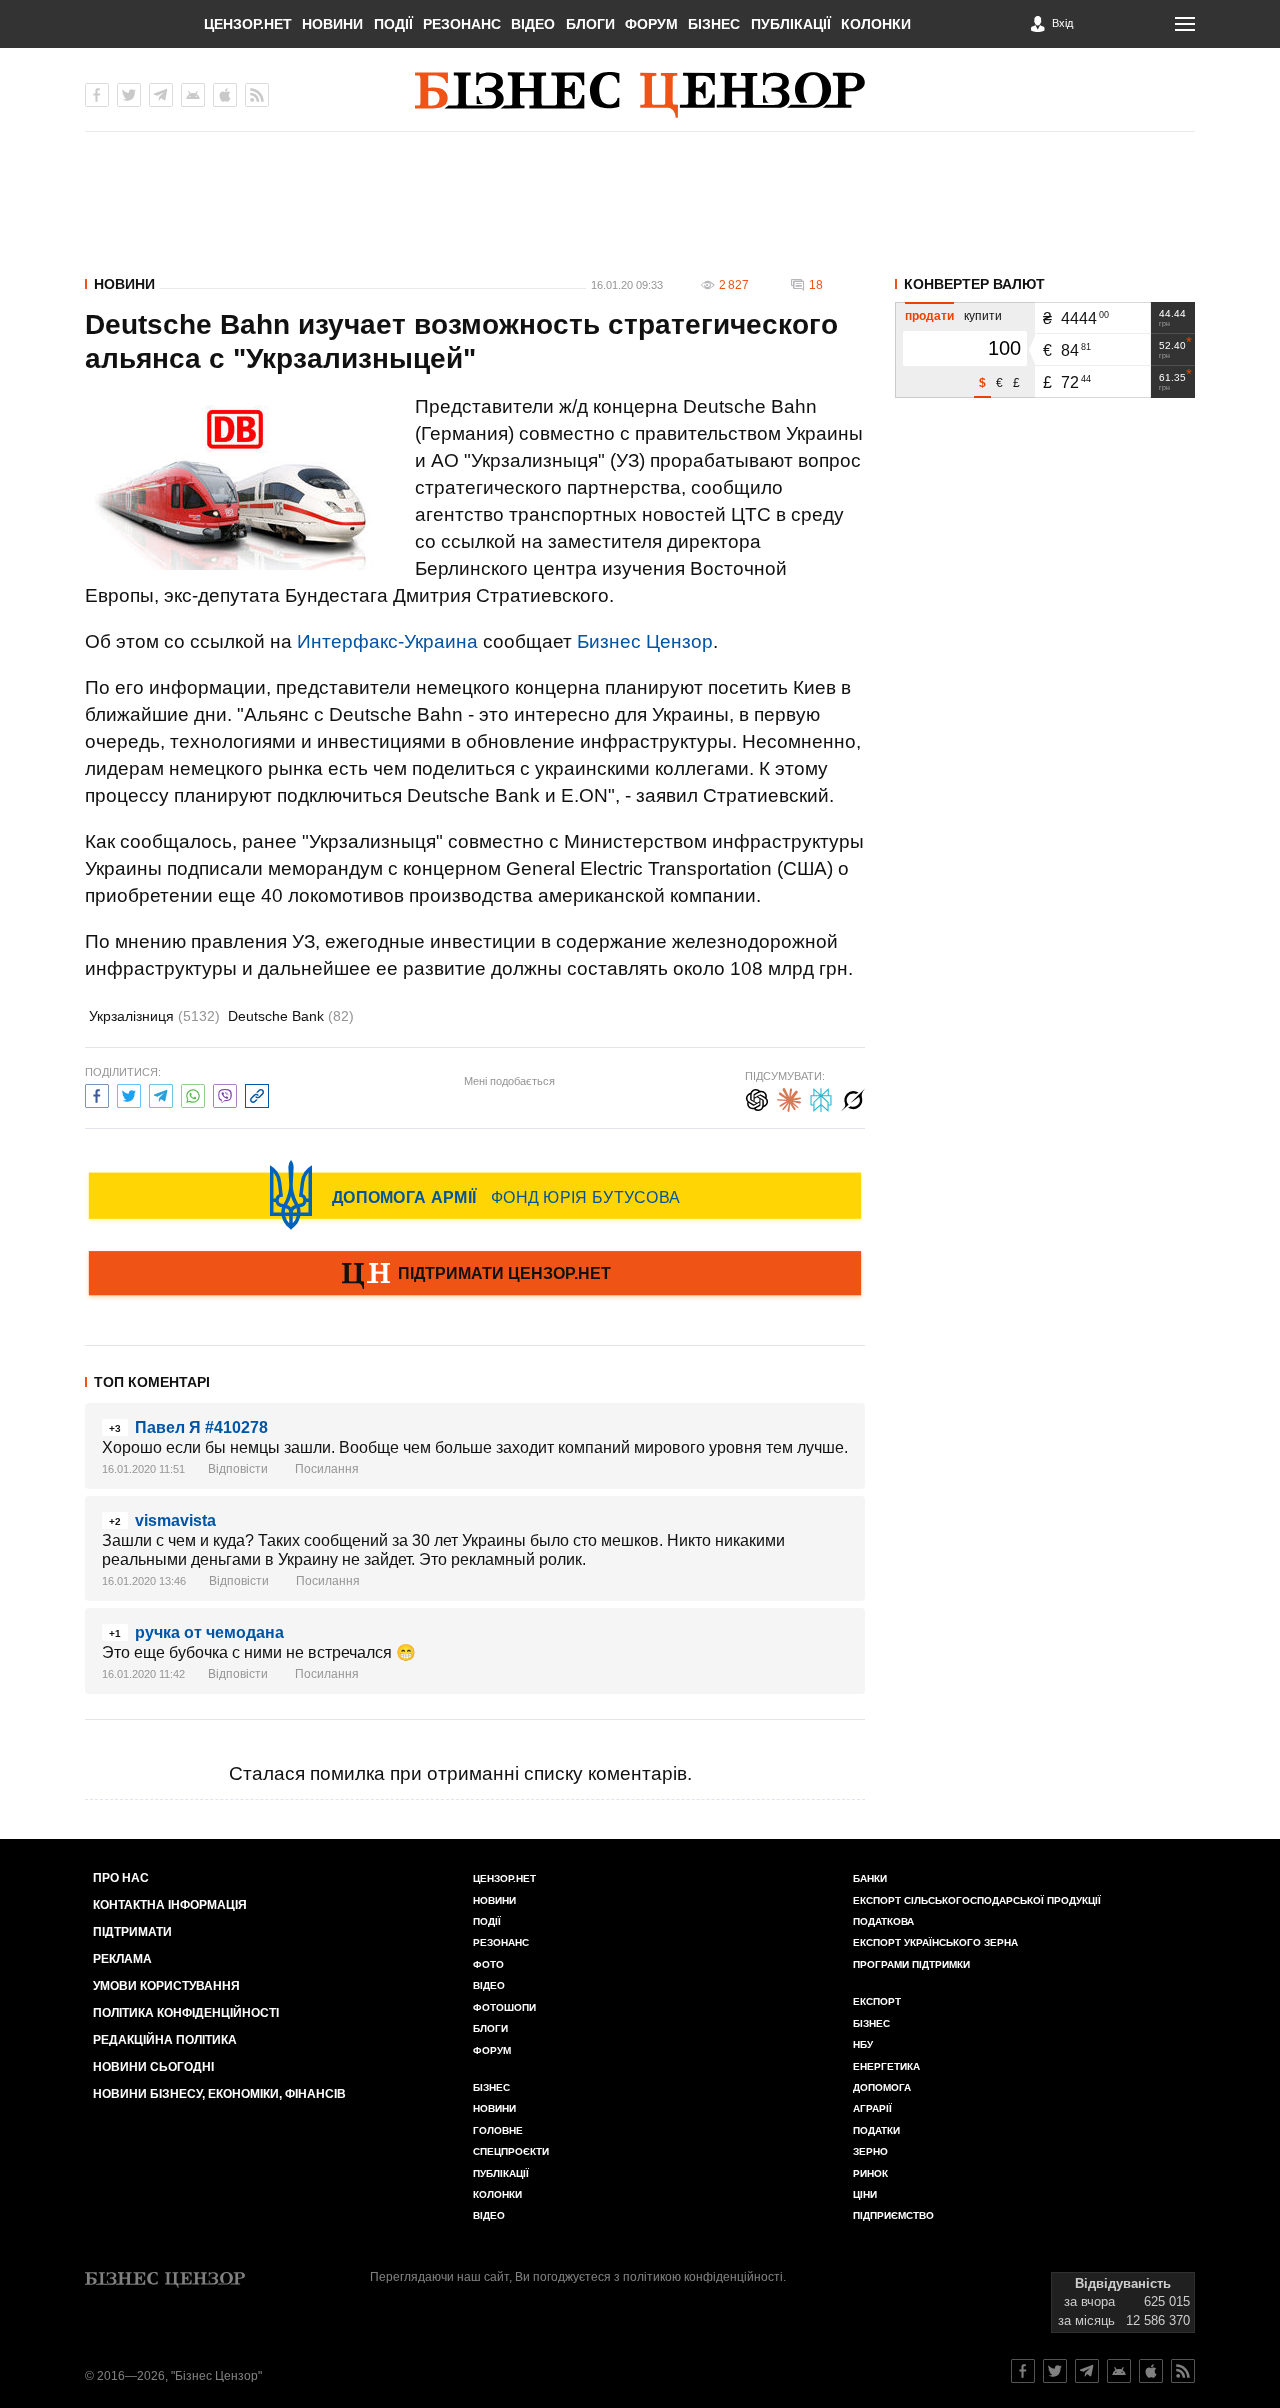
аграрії (872, 2108)
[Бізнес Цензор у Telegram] (161, 95)
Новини (332, 24)
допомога (882, 2087)
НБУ (863, 2044)
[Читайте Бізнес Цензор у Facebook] (1023, 2371)
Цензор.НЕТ (248, 24)
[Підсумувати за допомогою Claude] (789, 1097)
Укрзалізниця (154, 1016)
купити (983, 316)
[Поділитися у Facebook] (97, 1093)
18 (816, 285)
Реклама (122, 1959)
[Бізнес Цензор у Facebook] (97, 95)
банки (870, 1878)
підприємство (893, 2215)
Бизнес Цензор (645, 641)
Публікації (791, 24)
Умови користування (166, 1986)
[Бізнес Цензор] (640, 95)
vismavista (175, 1520)
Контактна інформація (170, 1905)
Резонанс (462, 24)
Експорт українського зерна (935, 1942)
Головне (498, 2130)
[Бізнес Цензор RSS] (257, 95)
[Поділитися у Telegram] (161, 1093)
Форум (651, 24)
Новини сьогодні (153, 2067)
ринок (870, 2173)
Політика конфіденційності (186, 2013)
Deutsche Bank (291, 1016)
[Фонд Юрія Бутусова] (475, 1195)
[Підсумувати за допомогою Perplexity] (821, 1097)
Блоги (590, 24)
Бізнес (714, 24)
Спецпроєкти (511, 2151)
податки (876, 2130)
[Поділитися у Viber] (225, 1093)
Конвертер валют (974, 284)
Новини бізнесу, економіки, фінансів (219, 2094)
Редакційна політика (165, 2040)
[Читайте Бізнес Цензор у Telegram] (1087, 2371)
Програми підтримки (911, 1964)
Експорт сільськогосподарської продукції (977, 1900)
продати (929, 316)
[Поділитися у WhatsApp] (193, 1093)
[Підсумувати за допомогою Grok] (853, 1097)
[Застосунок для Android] (193, 95)
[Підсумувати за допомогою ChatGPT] (757, 1097)
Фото (488, 1964)
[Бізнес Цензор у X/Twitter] (129, 95)
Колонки (876, 24)
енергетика (886, 2066)
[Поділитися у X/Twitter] (129, 1093)
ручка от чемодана (209, 1632)
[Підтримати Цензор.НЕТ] (475, 1275)
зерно (870, 2151)
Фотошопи (504, 2007)
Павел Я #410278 (201, 1427)
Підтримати (132, 1932)
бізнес (871, 2023)
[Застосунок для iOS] (225, 95)
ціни (865, 2194)
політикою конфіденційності (703, 2277)
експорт (877, 2001)
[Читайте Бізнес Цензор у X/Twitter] (1055, 2371)
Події (393, 24)
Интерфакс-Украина (387, 641)
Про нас (121, 1878)
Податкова (883, 1921)
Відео (533, 24)
